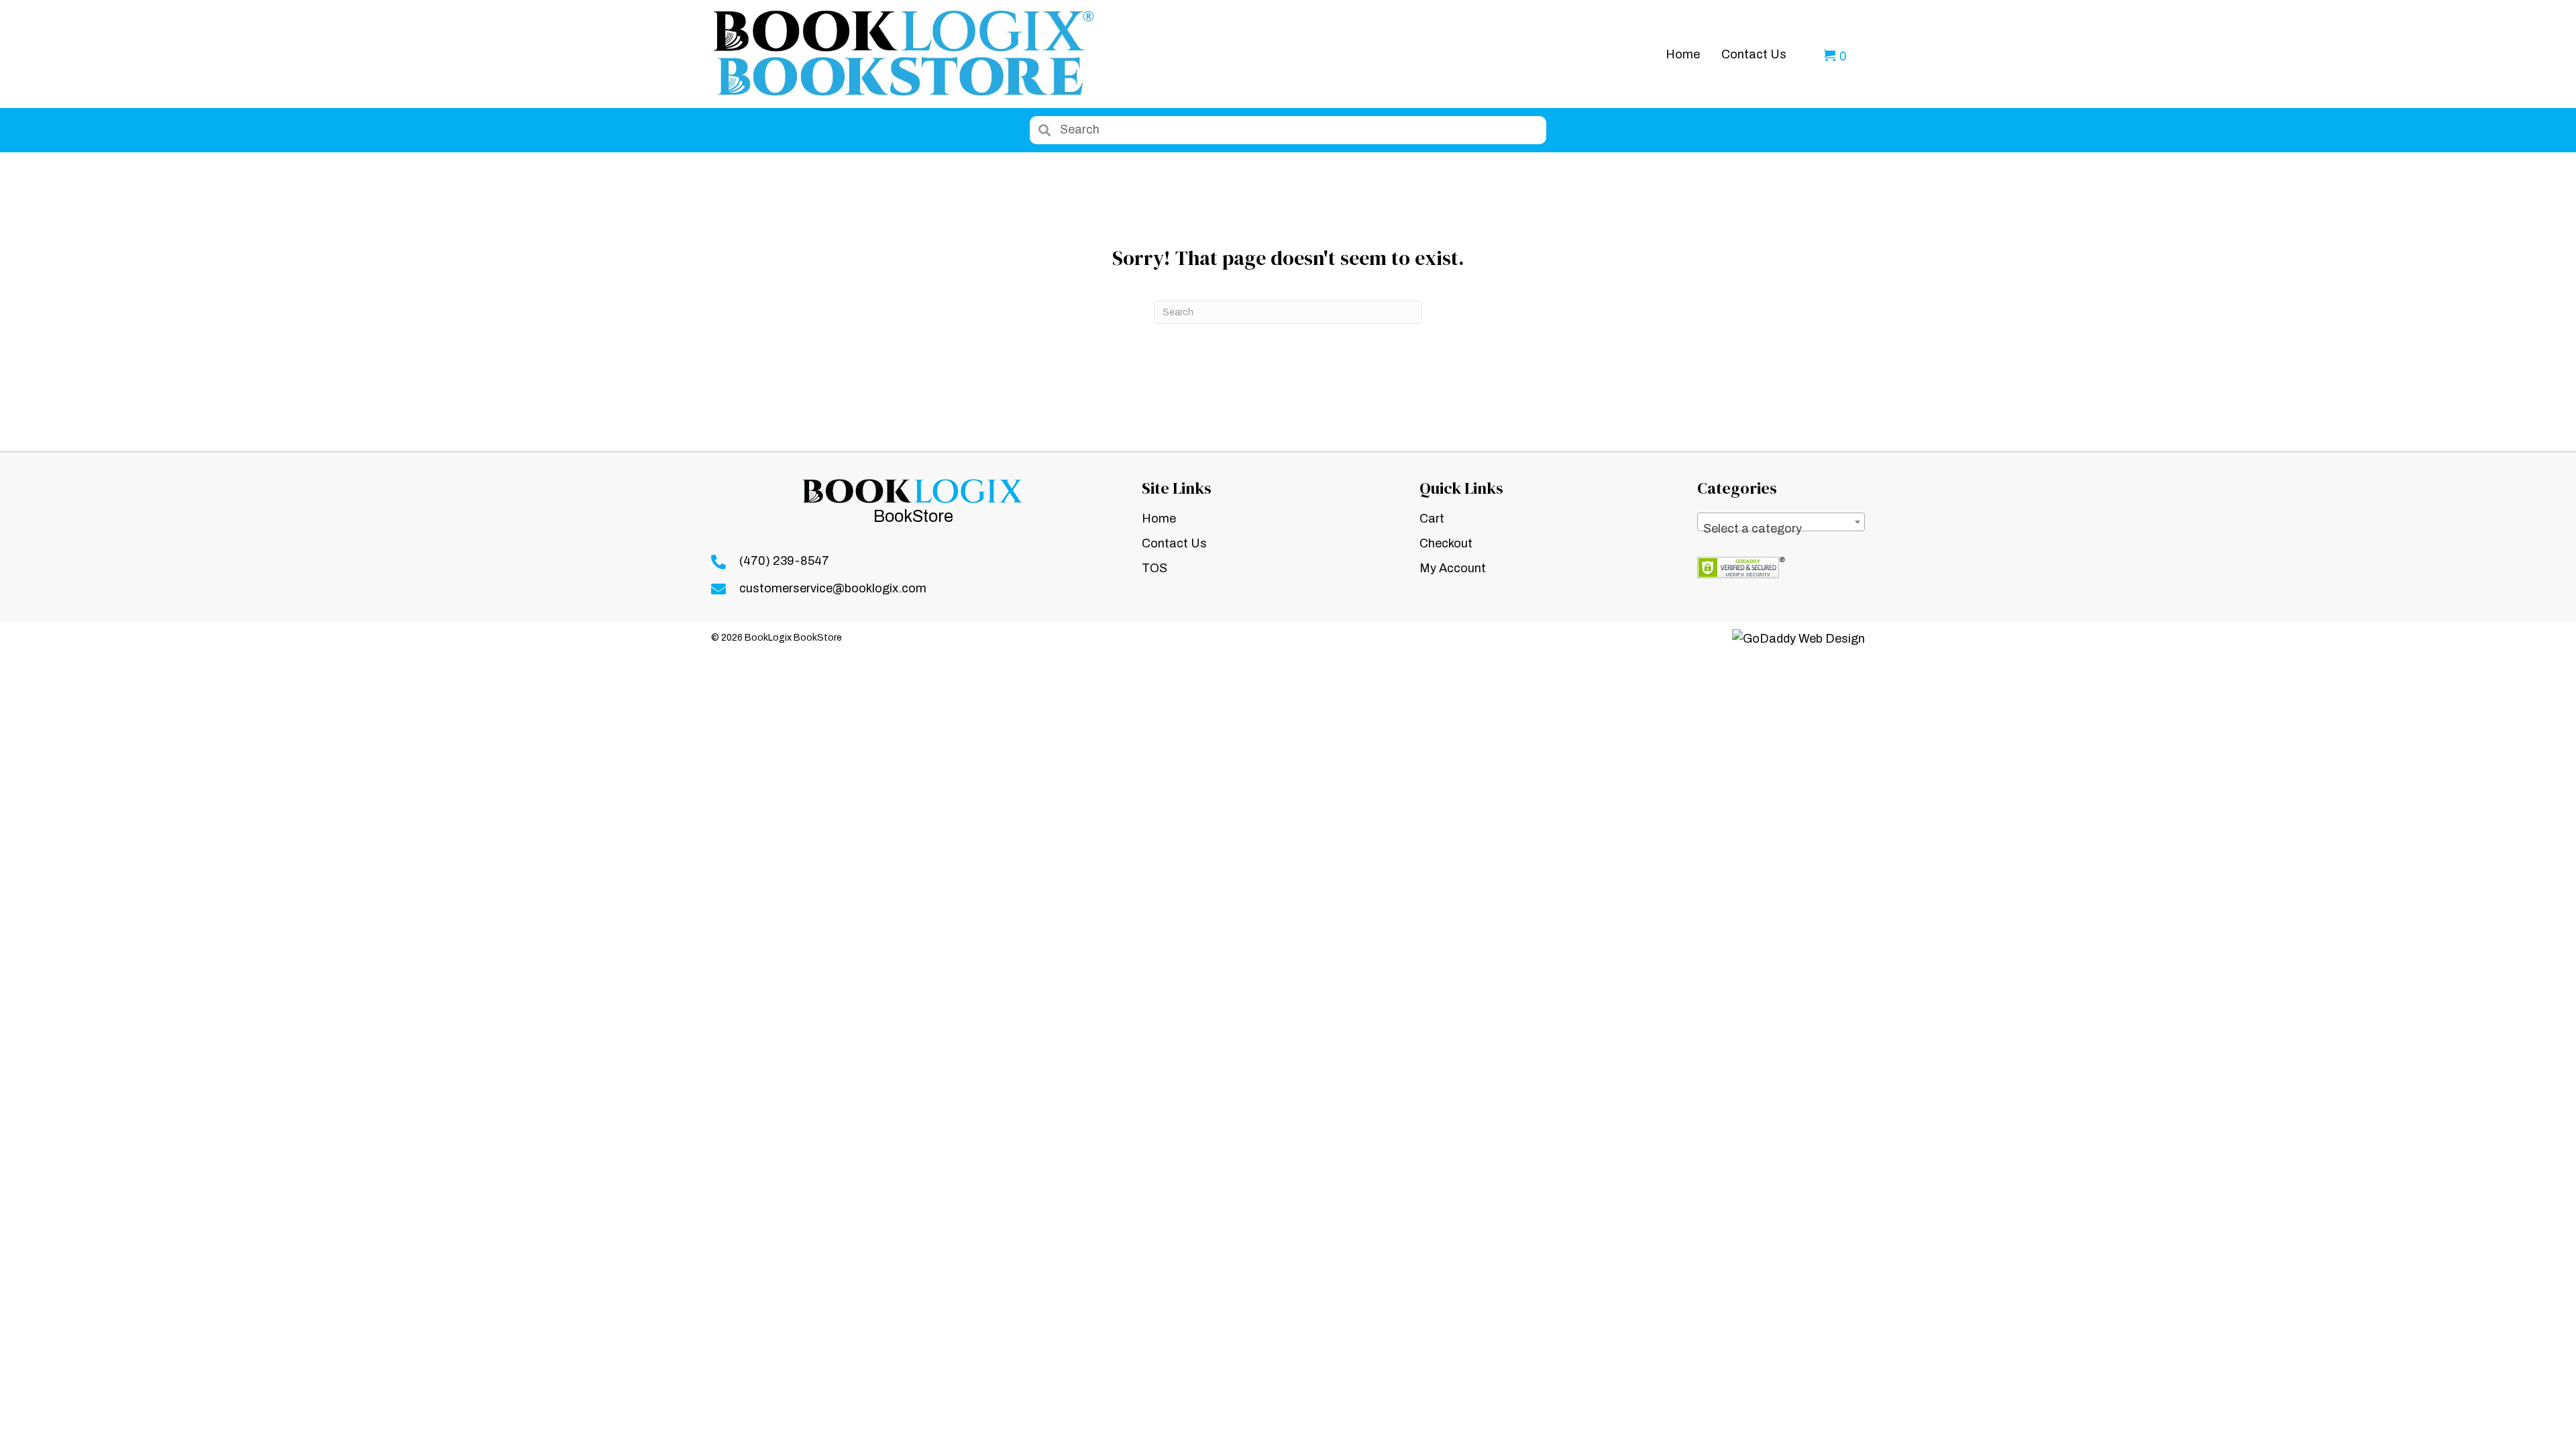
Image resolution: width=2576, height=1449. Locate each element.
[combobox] (1781, 522)
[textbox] (1781, 529)
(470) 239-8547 (784, 561)
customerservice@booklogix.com (833, 588)
